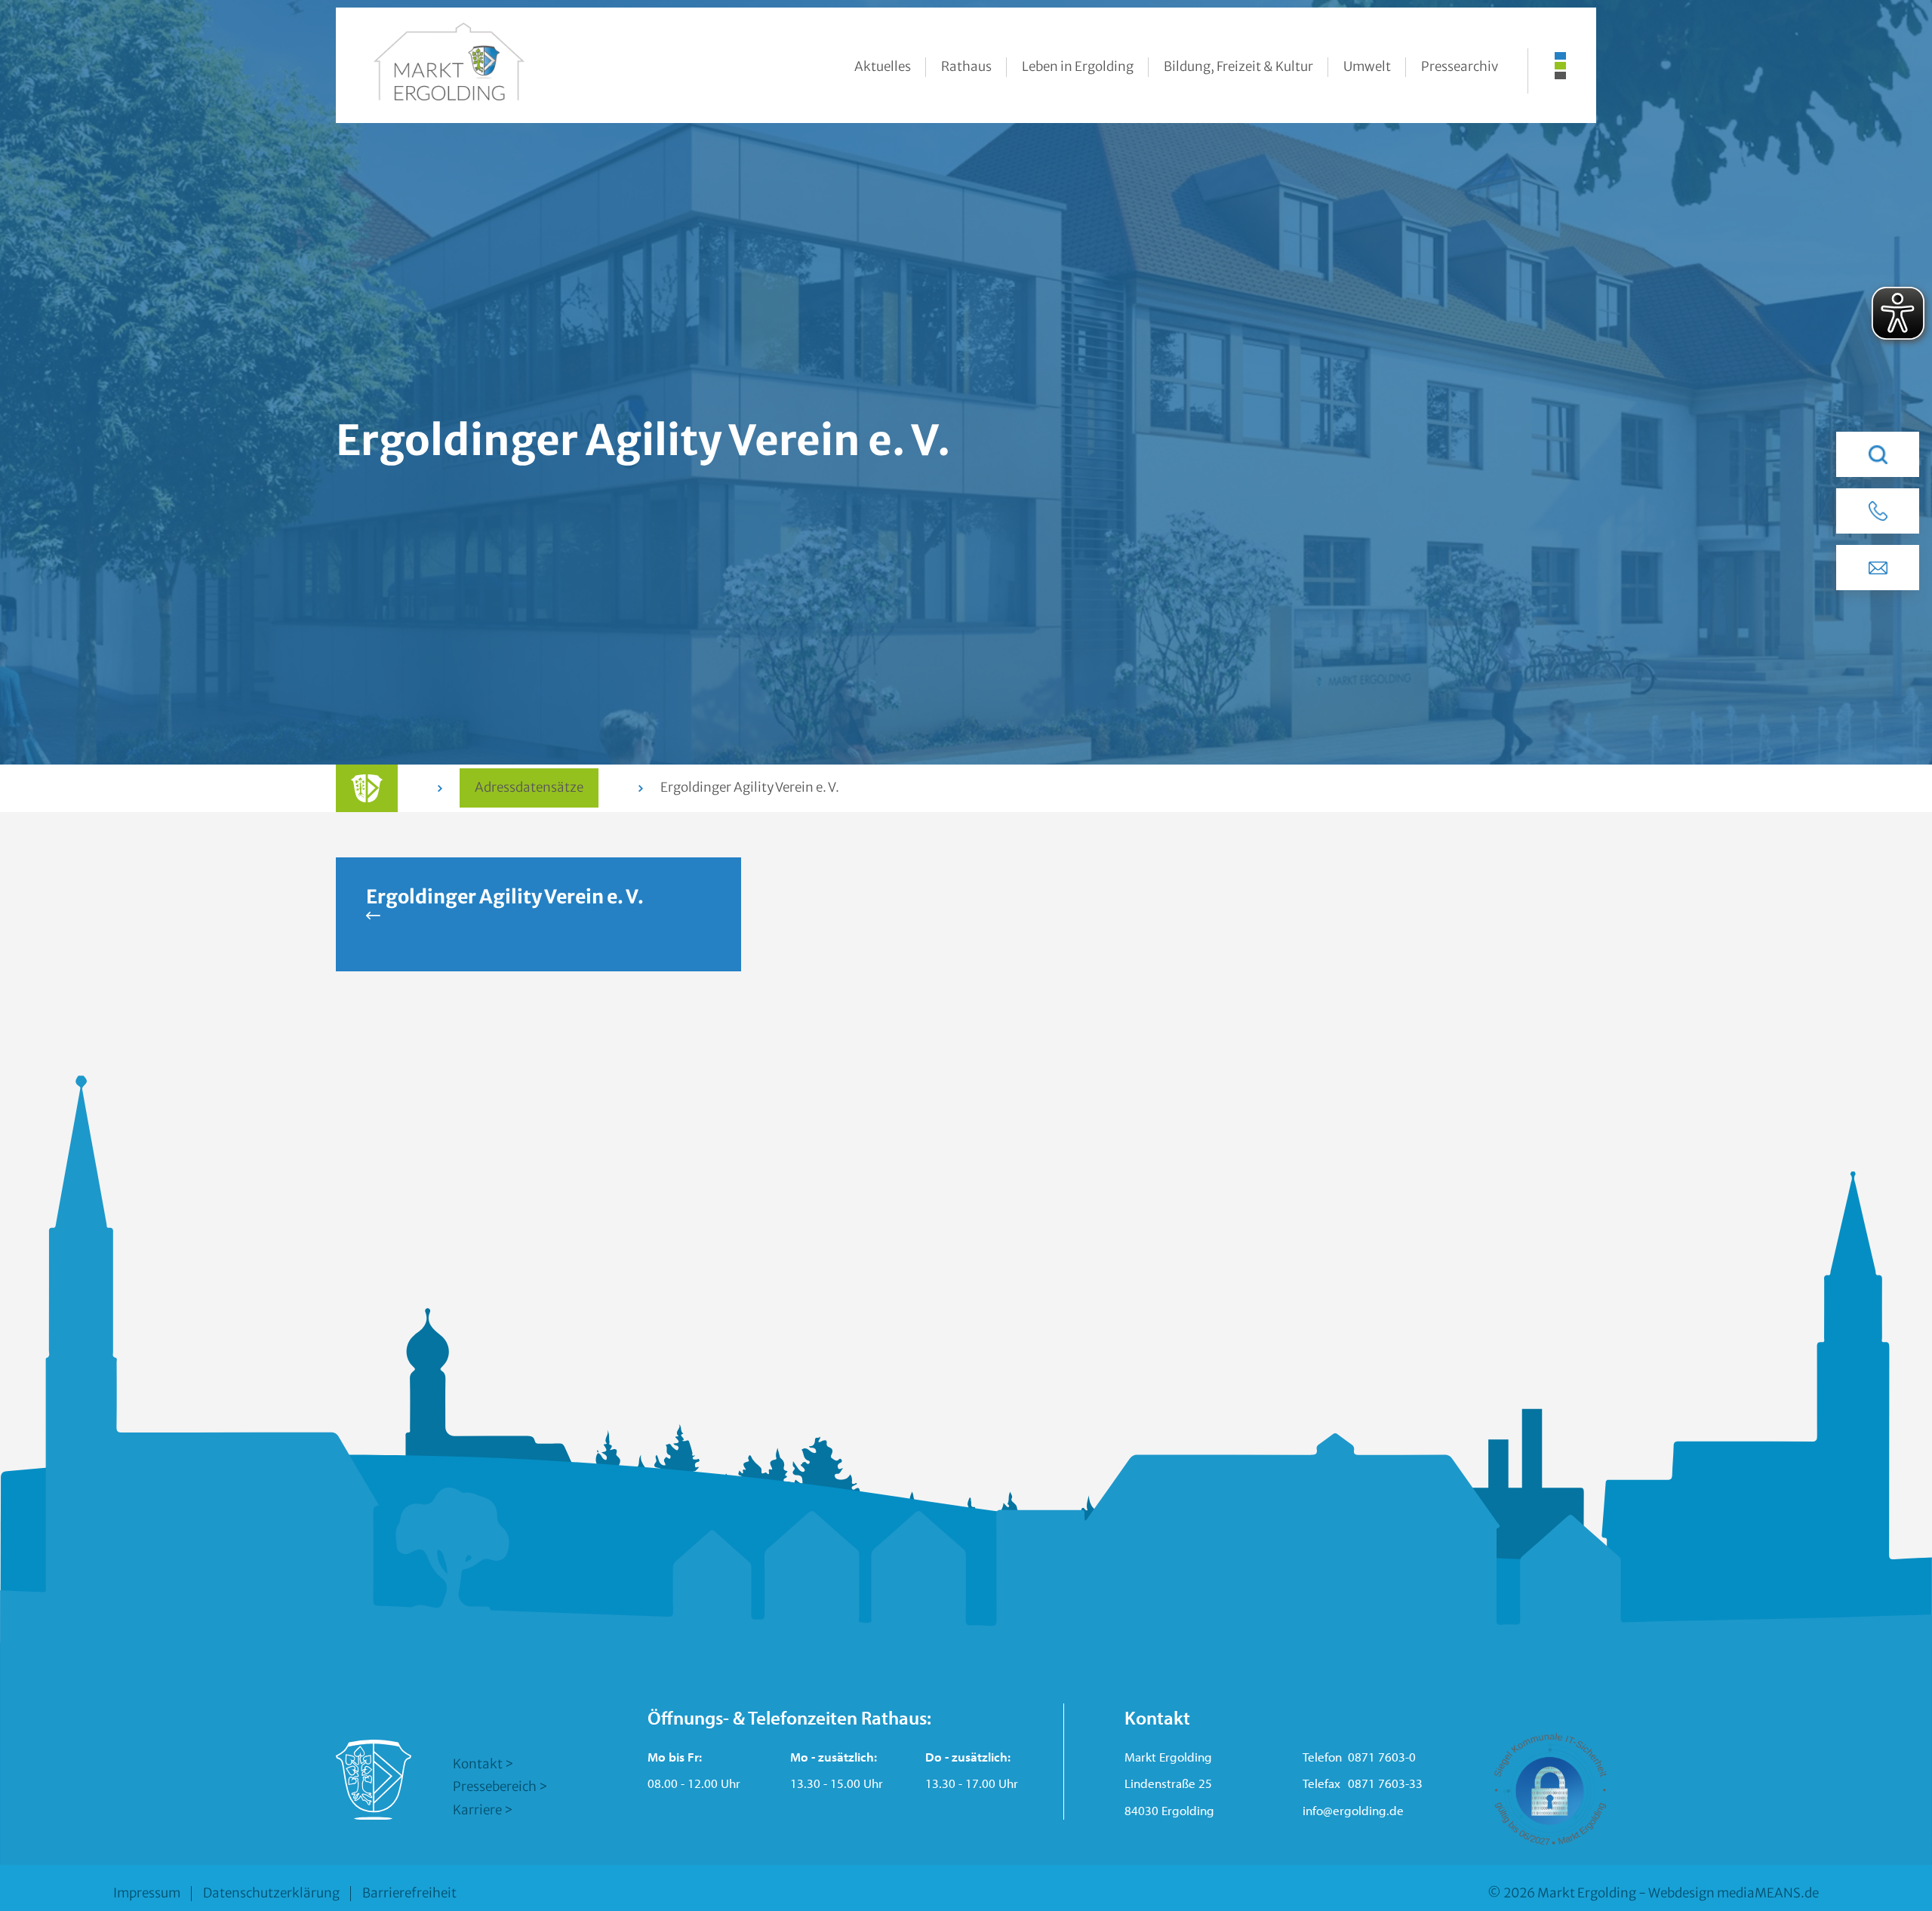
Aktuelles (883, 66)
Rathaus (966, 66)
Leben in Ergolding (1078, 66)
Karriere (477, 1810)
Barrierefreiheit (409, 1893)
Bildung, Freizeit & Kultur (1238, 66)
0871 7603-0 (1382, 1757)
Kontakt (478, 1764)
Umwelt (1367, 66)
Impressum (147, 1893)
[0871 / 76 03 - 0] (1878, 511)
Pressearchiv (1460, 66)
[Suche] (1878, 454)
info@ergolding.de (1353, 1810)
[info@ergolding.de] (1878, 568)
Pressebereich (495, 1786)
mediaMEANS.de (1768, 1893)
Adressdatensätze (529, 787)
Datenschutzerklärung (271, 1893)
